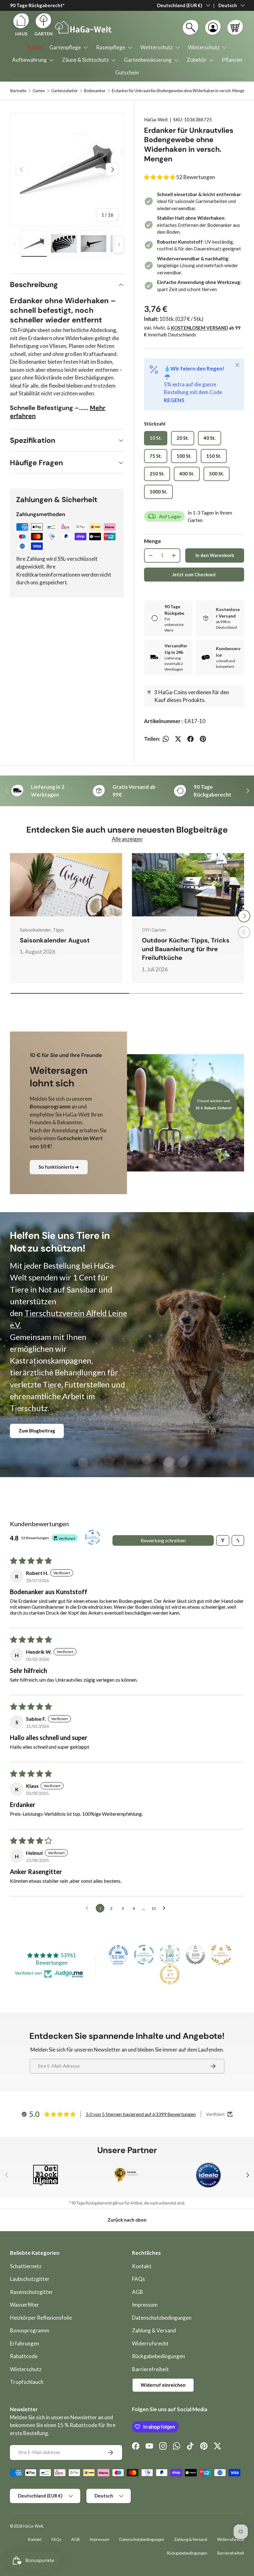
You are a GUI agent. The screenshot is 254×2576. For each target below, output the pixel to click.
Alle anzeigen (127, 839)
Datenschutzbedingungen (162, 2318)
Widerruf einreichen (163, 2385)
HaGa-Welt (156, 119)
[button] (235, 27)
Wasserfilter (24, 2305)
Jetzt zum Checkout (194, 574)
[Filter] (223, 1540)
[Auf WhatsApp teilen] (166, 739)
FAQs (138, 2279)
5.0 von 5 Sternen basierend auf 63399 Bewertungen (141, 2114)
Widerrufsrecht (150, 2343)
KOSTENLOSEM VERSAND (199, 328)
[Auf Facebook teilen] (190, 739)
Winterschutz (26, 2369)
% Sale (34, 47)
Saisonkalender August (55, 940)
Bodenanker (95, 91)
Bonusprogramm (30, 2330)
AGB (138, 2292)
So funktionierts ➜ (59, 1167)
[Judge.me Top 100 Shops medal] (195, 1955)
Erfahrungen (24, 2343)
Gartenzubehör (64, 91)
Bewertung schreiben (163, 1540)
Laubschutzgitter (30, 2279)
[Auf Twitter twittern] (178, 739)
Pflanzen (232, 60)
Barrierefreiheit (150, 2369)
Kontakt (142, 2266)
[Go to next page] (166, 1908)
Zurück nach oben (127, 2220)
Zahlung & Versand (154, 2330)
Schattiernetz (26, 2266)
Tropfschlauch (27, 2382)
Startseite (18, 91)
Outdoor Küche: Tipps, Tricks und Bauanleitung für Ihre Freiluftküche (186, 949)
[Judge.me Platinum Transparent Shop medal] (144, 1955)
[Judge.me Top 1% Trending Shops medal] (170, 1975)
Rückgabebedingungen (158, 2356)
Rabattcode (24, 2356)
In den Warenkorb (215, 555)
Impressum (145, 2305)
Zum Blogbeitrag (37, 1431)
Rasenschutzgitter (31, 2292)
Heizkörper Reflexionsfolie (41, 2318)
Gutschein (127, 72)
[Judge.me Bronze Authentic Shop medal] (221, 1955)
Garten (39, 91)
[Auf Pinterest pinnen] (203, 739)
